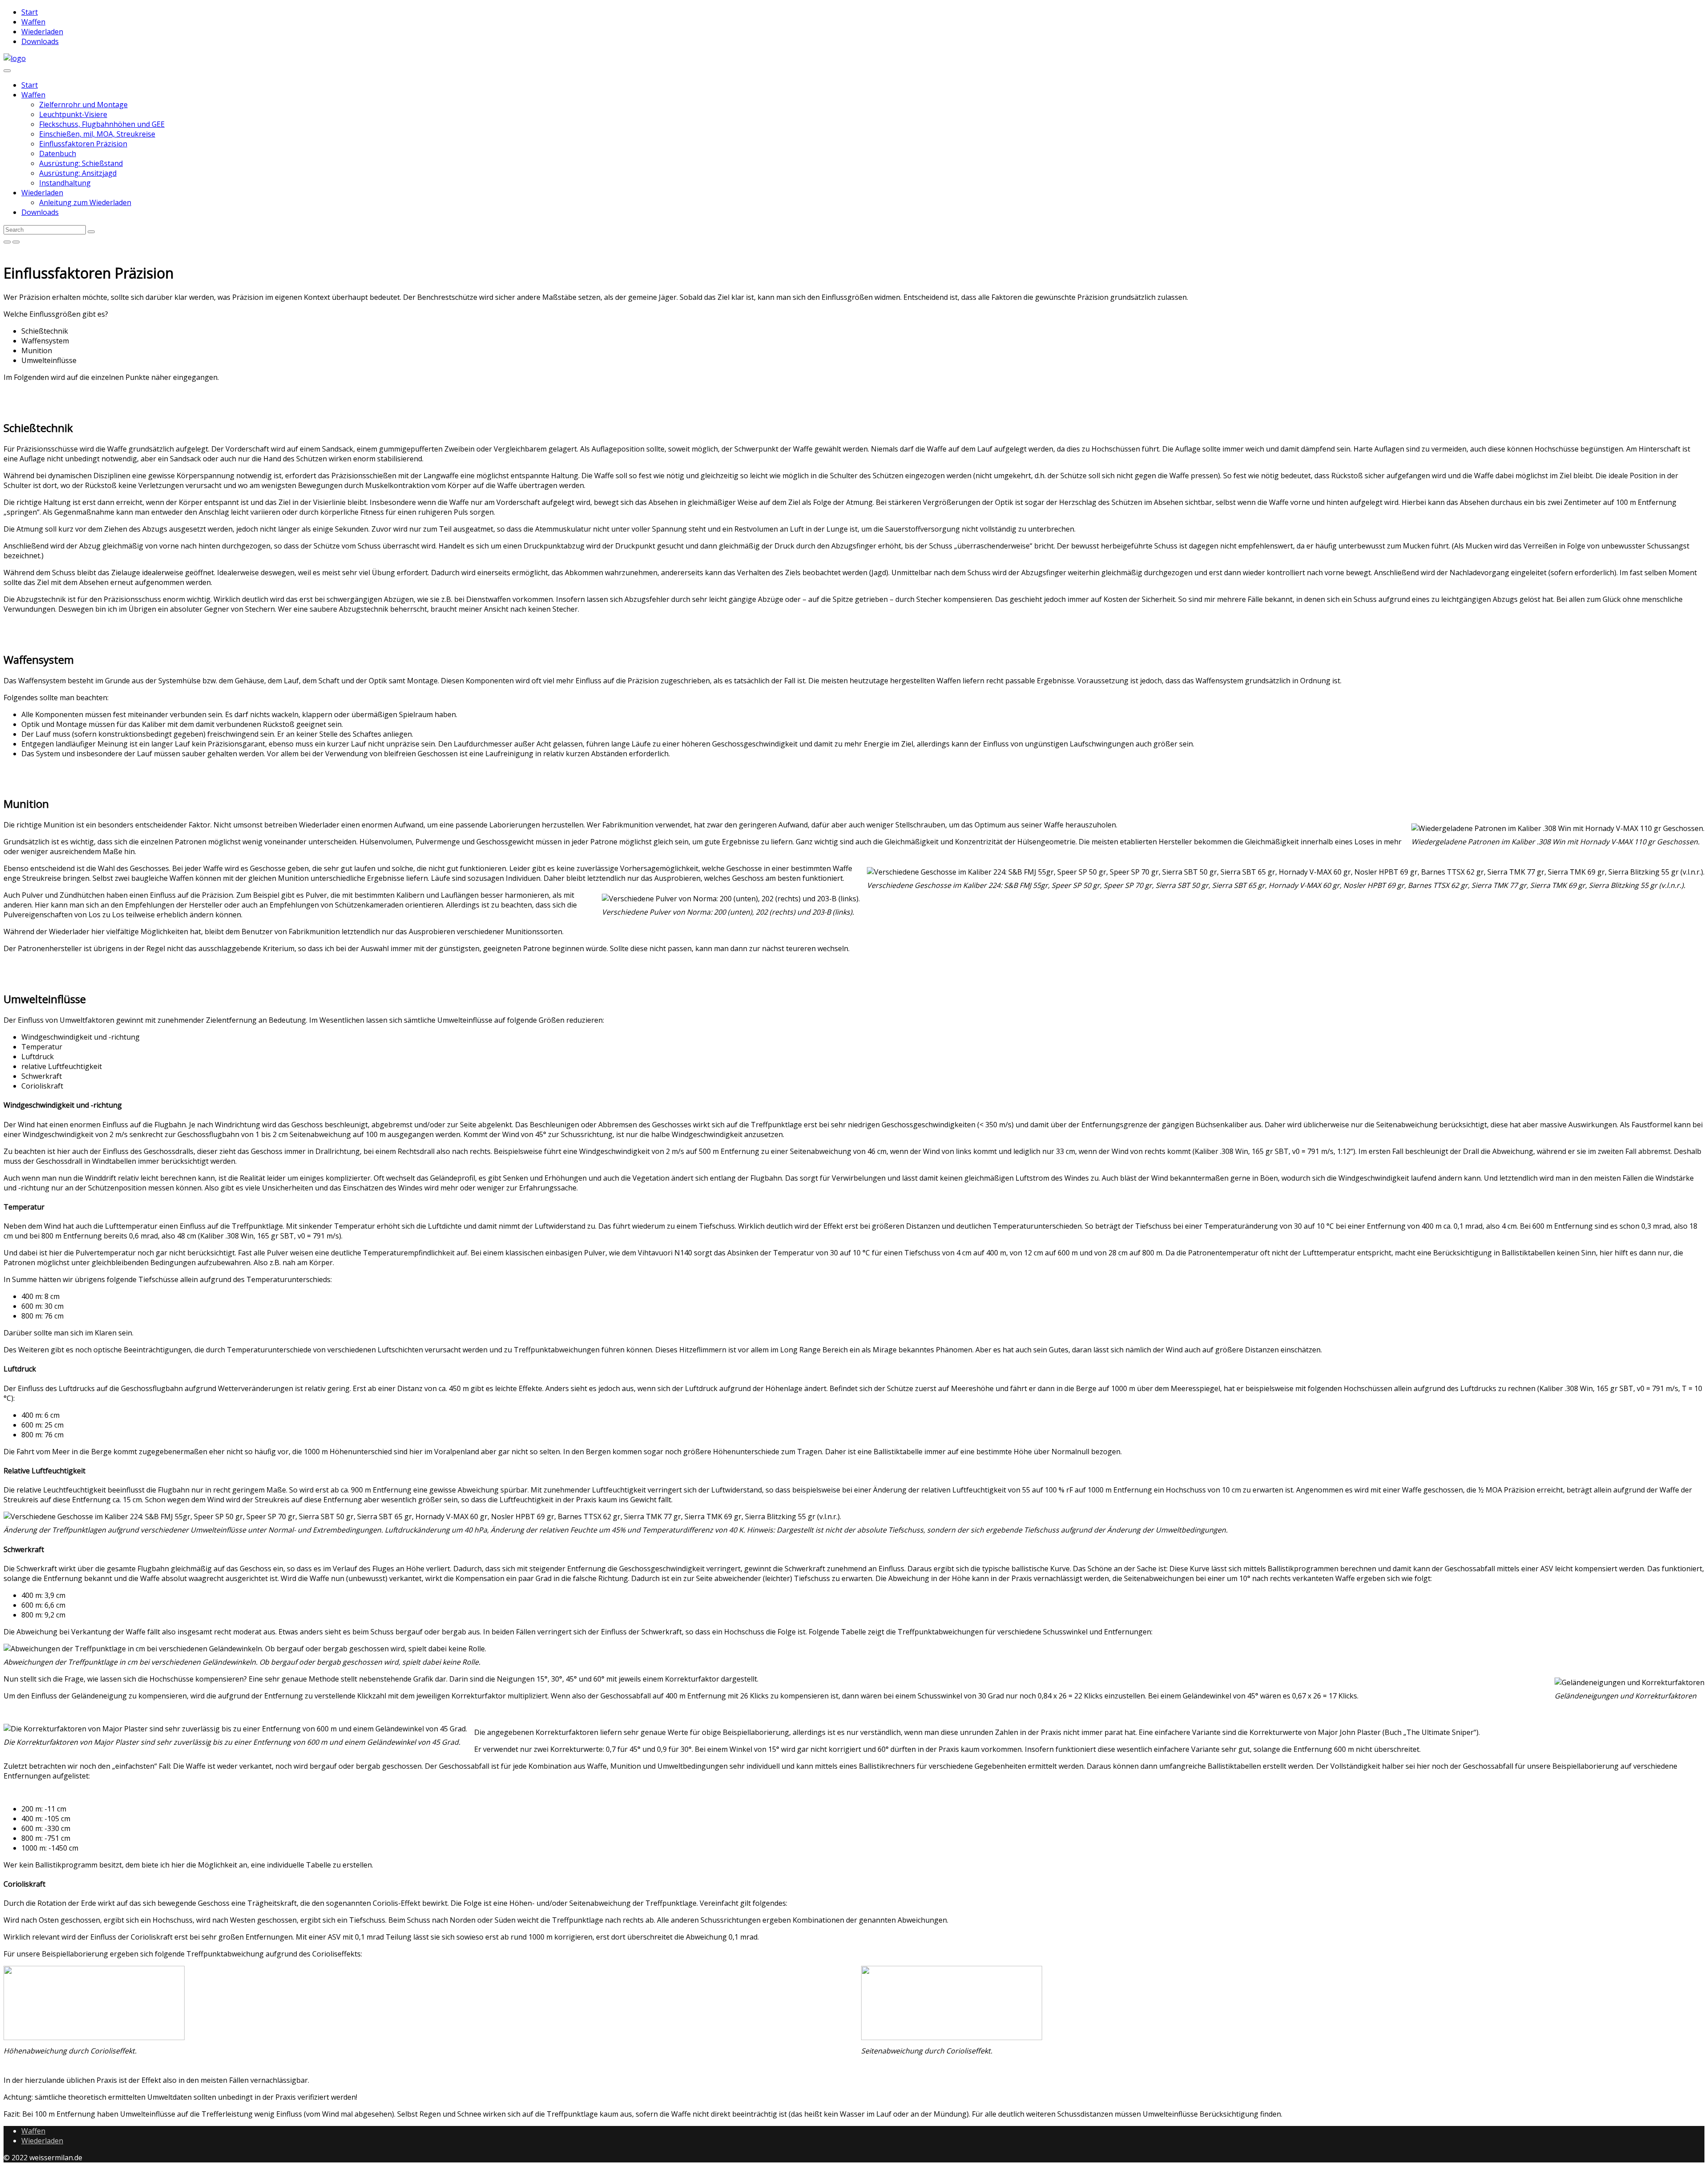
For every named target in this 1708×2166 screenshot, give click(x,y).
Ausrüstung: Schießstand (81, 163)
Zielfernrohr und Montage (83, 105)
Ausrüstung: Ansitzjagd (78, 173)
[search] (91, 232)
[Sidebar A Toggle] (7, 242)
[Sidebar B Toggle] (16, 242)
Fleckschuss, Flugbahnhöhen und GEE (102, 124)
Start (30, 85)
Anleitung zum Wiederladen (85, 202)
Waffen (33, 95)
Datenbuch (58, 153)
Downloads (40, 212)
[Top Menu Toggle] (7, 71)
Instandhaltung (65, 183)
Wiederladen (42, 193)
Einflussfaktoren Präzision (83, 144)
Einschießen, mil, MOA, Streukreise (97, 134)
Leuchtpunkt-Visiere (73, 114)
